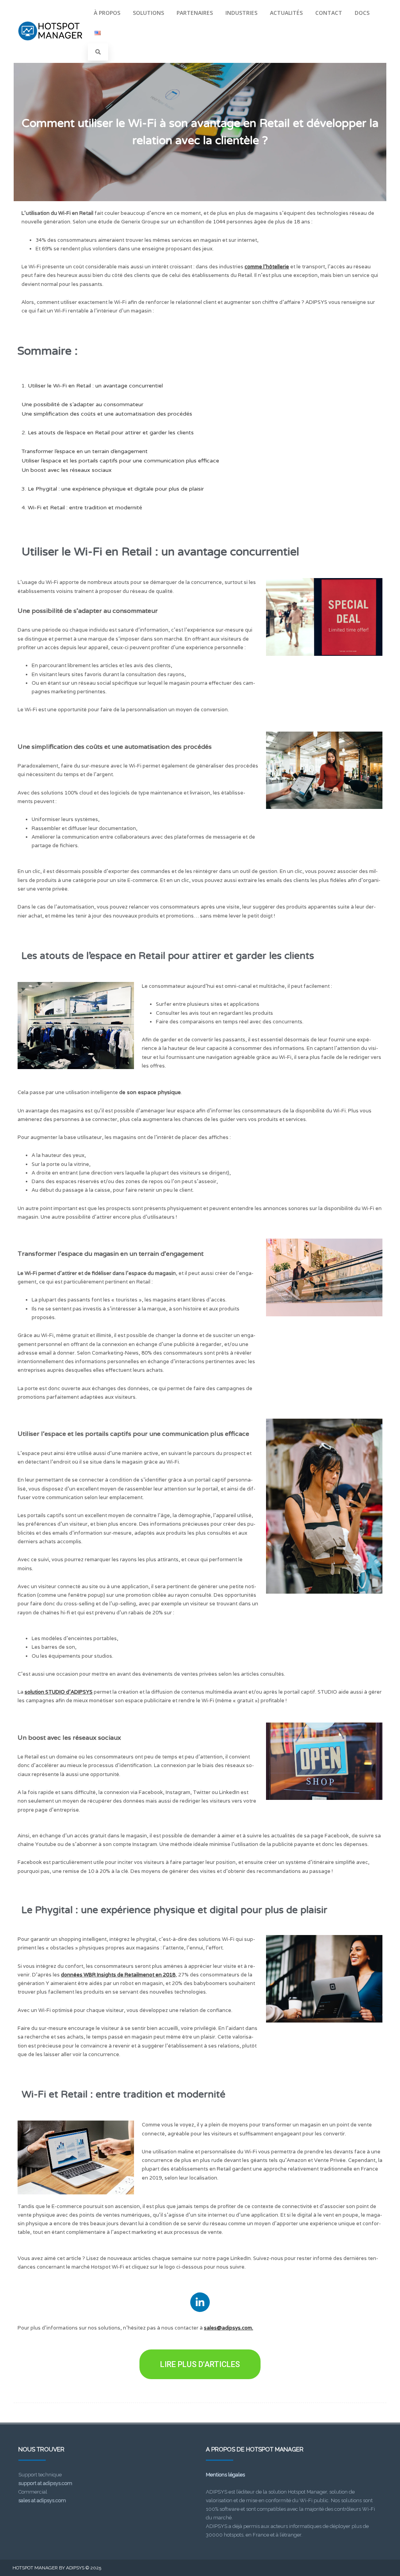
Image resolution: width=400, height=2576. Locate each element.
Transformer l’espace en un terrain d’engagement (85, 451)
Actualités (286, 13)
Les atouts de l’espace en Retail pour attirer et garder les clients (111, 433)
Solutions (148, 13)
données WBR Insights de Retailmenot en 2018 (118, 1975)
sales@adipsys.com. (229, 2328)
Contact (329, 13)
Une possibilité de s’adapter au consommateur (82, 404)
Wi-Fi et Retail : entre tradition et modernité (85, 508)
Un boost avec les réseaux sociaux (67, 470)
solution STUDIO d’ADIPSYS (59, 1692)
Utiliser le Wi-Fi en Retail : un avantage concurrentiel (95, 386)
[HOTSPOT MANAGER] (50, 48)
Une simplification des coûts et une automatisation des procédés (107, 414)
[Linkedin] (200, 2302)
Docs (362, 13)
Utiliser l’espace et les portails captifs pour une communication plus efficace (120, 461)
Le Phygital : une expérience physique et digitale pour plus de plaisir (116, 489)
